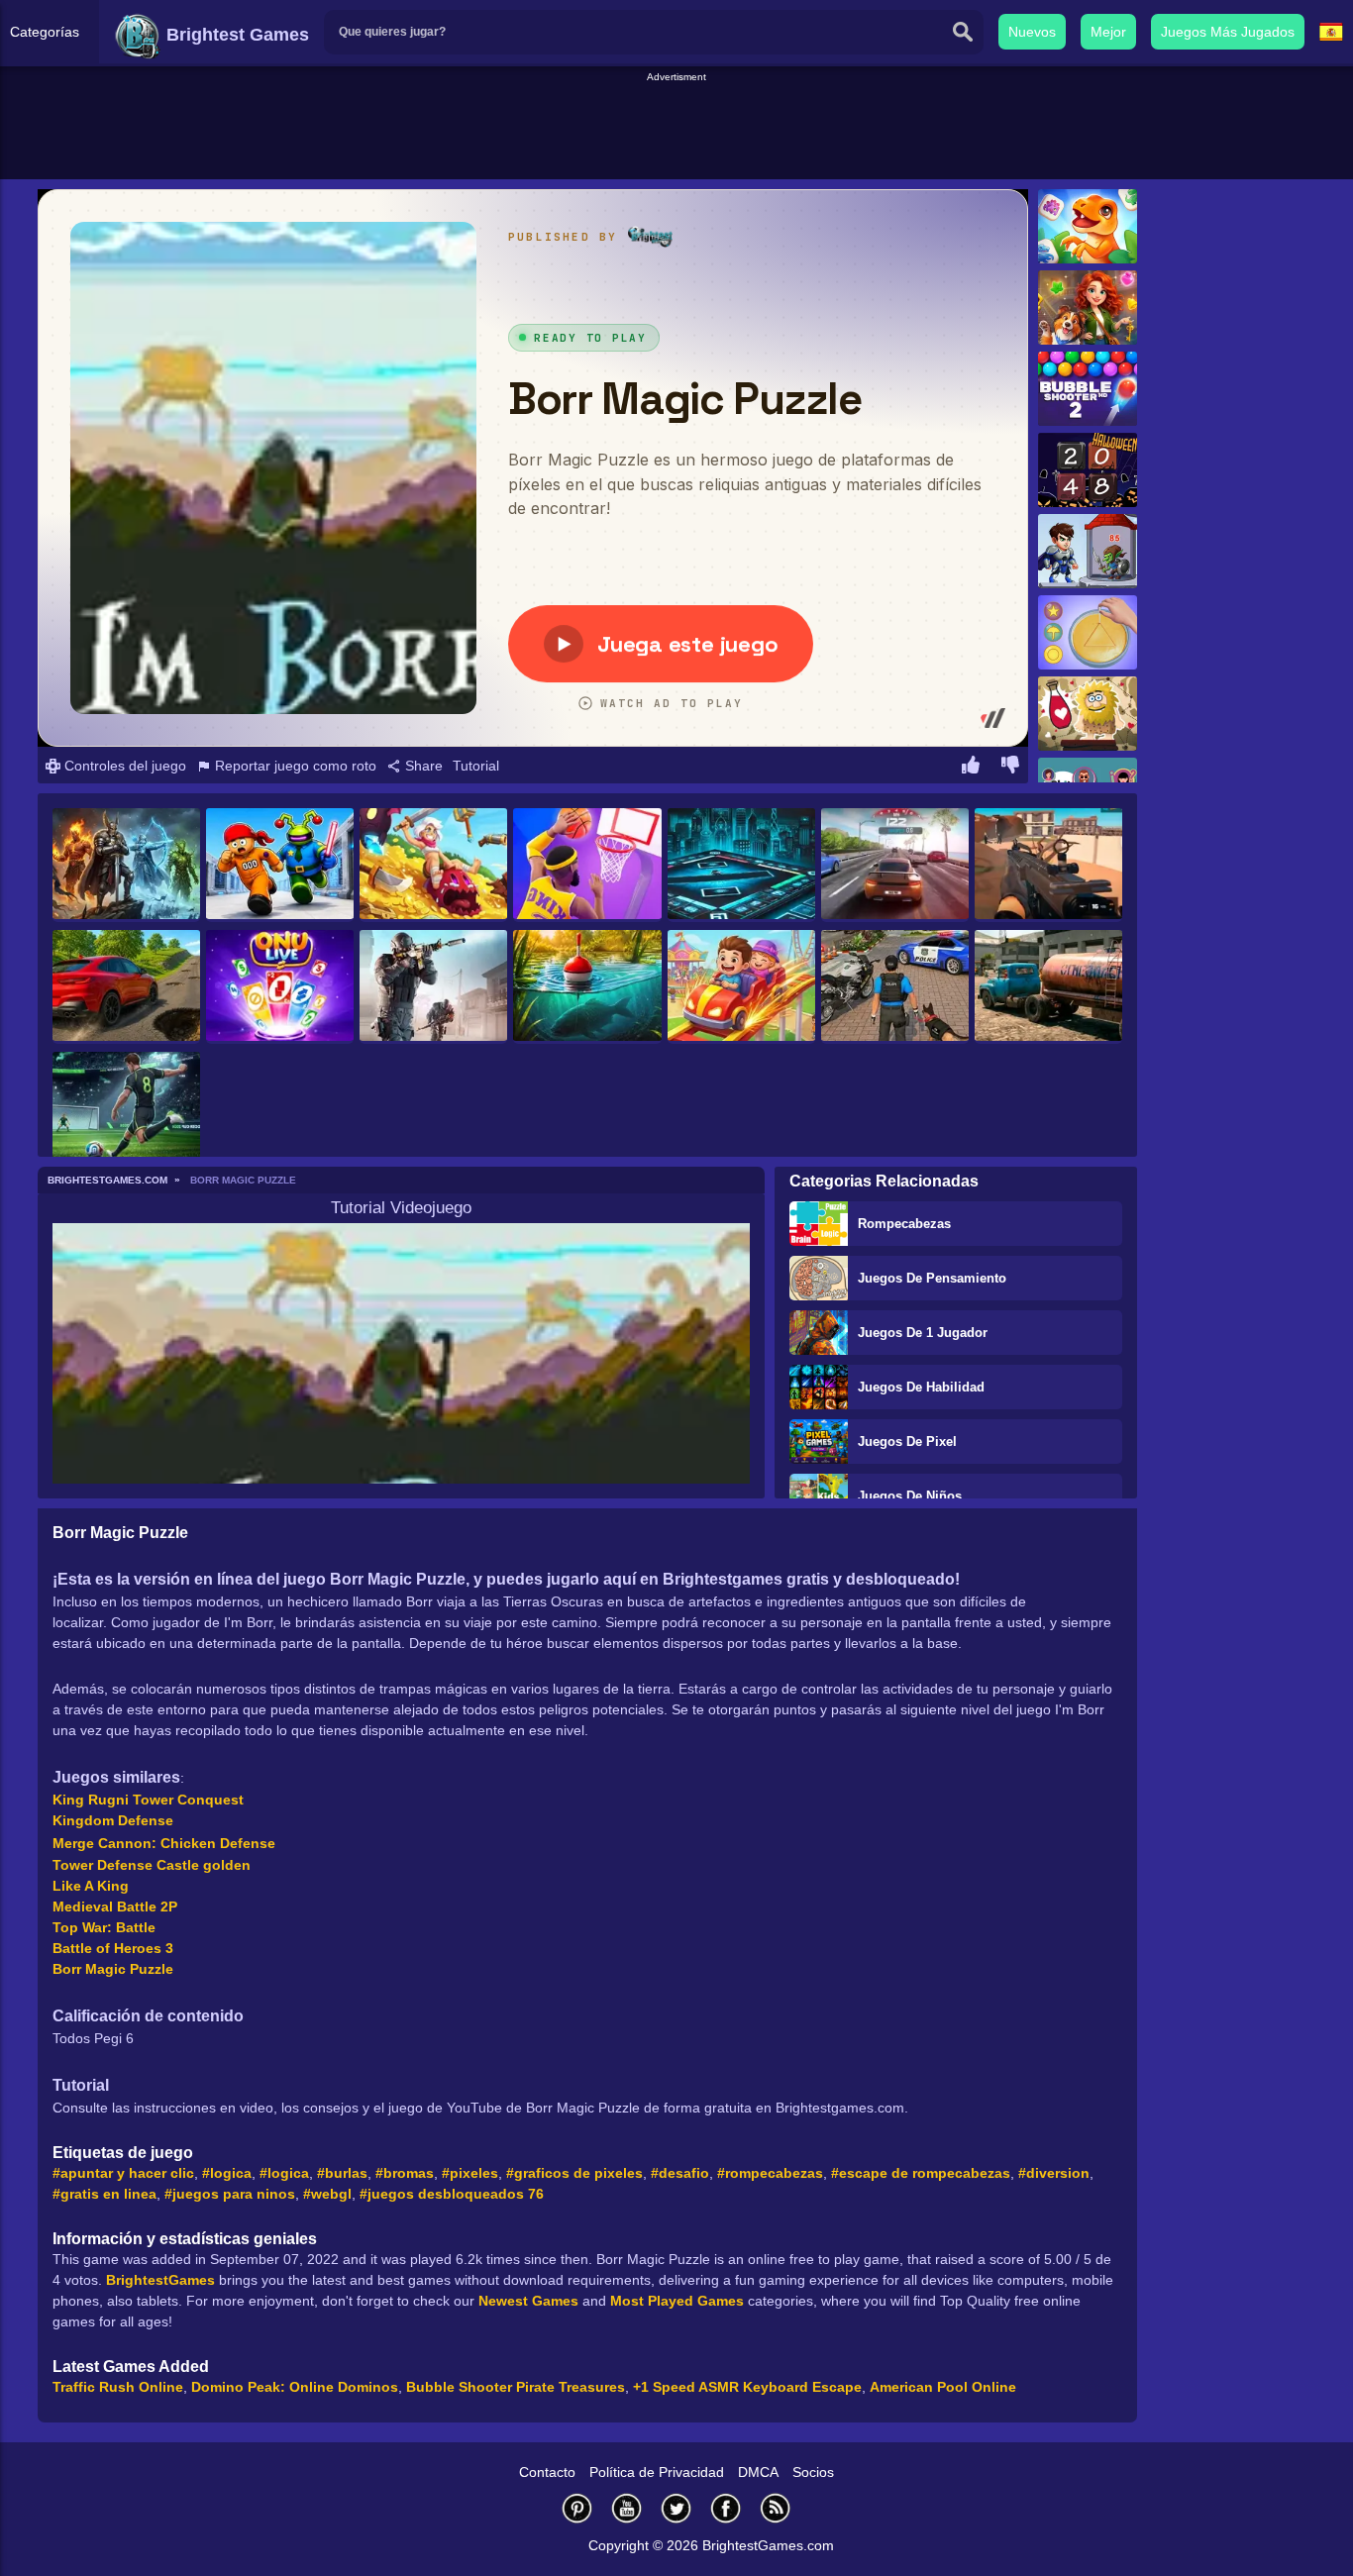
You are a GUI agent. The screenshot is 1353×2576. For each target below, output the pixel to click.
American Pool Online (943, 2387)
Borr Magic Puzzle (113, 1969)
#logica (227, 2173)
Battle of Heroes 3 (113, 1948)
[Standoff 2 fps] (433, 987)
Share (422, 766)
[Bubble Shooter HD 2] (1088, 389)
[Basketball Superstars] (587, 865)
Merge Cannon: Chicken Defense (164, 1843)
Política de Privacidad (657, 2472)
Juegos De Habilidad (921, 1387)
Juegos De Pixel (907, 1442)
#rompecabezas (770, 2173)
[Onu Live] (280, 987)
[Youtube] (627, 2508)
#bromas (405, 2173)
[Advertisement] (676, 130)
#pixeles (470, 2173)
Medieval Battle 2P (115, 1906)
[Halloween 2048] (1088, 470)
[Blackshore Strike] (1048, 865)
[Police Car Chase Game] (895, 987)
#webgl (327, 2194)
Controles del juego (123, 766)
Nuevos (1032, 32)
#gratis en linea (104, 2194)
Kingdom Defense (113, 1820)
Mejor (1108, 32)
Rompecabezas (904, 1224)
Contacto (547, 2472)
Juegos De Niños (910, 1496)
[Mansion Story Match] (1088, 308)
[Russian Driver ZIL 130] (1048, 987)
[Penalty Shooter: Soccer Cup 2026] (126, 1109)
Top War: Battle (104, 1927)
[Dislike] (1010, 768)
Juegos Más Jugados (1228, 32)
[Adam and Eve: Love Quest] (1088, 714)
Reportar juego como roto (294, 766)
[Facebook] (726, 2508)
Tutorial (476, 766)
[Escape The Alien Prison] (280, 865)
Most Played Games (677, 2301)
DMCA (758, 2472)
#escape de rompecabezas (921, 2173)
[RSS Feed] (776, 2508)
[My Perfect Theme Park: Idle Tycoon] (741, 987)
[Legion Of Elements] (126, 865)
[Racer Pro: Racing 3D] (895, 865)
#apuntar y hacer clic (123, 2173)
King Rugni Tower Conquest (148, 1800)
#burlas (342, 2173)
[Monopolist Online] (741, 865)
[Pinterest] (577, 2508)
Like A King (91, 1886)
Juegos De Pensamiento (932, 1278)
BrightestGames (160, 2280)
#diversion (1054, 2173)
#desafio (680, 2173)
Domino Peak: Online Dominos (295, 2387)
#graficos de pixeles (574, 2173)
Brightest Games (235, 35)
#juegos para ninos (230, 2194)
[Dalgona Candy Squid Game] (1088, 632)
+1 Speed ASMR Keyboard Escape (747, 2387)
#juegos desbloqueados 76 (452, 2194)
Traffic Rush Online (118, 2387)
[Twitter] (676, 2508)
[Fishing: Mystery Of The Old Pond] (587, 987)
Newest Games (528, 2301)
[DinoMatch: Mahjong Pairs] (1088, 226)
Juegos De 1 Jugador (923, 1333)
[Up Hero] (433, 865)
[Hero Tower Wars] (1088, 551)
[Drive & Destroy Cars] (126, 987)
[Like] (971, 768)
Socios (813, 2472)
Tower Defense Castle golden (152, 1865)
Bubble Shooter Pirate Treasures (516, 2387)
